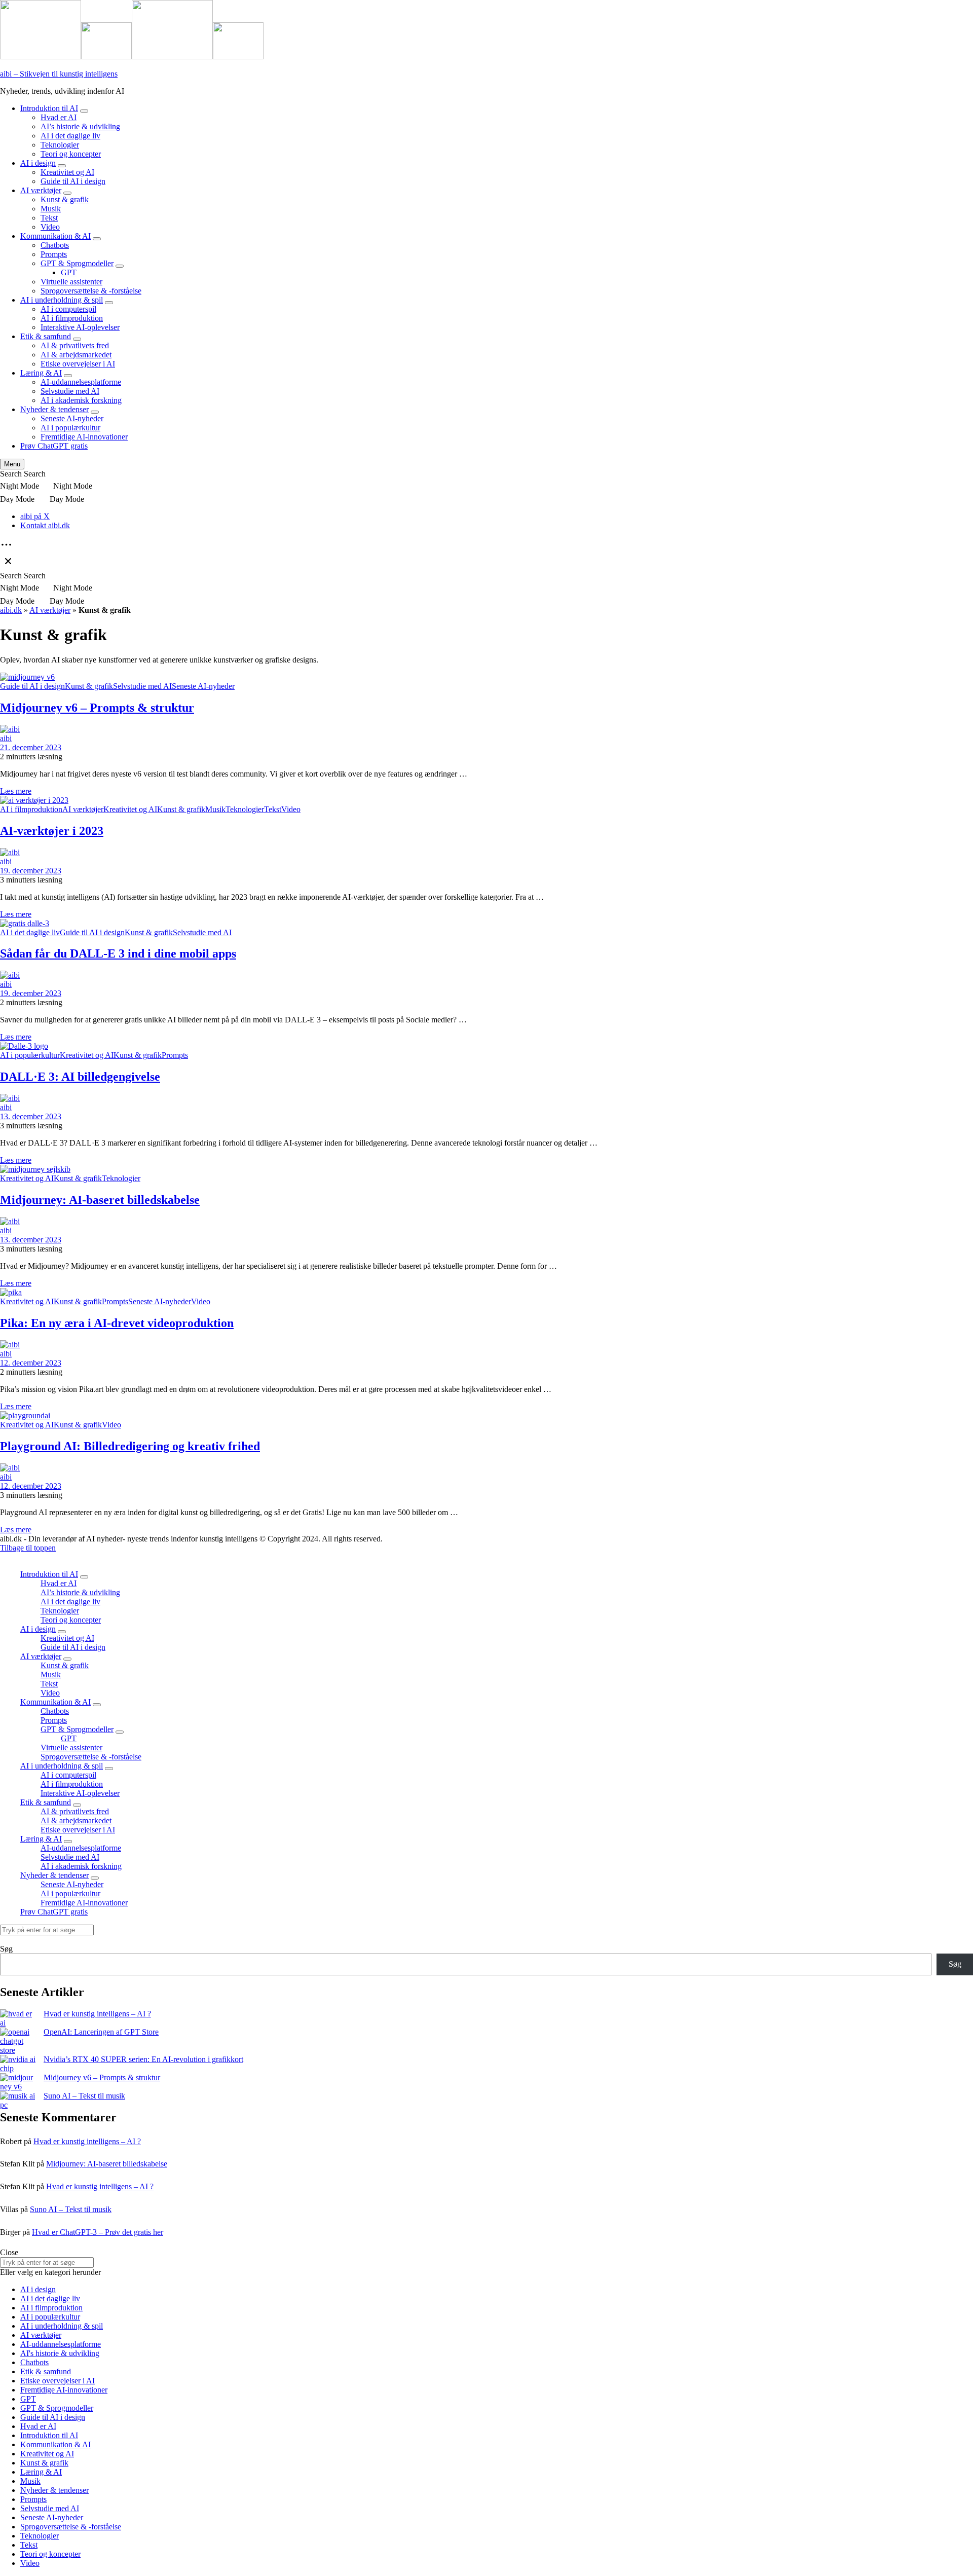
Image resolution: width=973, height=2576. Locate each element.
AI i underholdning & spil (62, 300)
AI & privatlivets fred (75, 345)
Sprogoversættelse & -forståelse (91, 291)
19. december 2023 (31, 871)
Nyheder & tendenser (54, 409)
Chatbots (55, 245)
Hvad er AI (59, 117)
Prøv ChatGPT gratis (54, 446)
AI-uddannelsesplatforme (81, 382)
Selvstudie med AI (70, 391)
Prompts (54, 254)
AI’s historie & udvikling (80, 126)
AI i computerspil (68, 309)
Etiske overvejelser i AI (78, 364)
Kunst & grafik (65, 199)
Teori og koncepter (71, 154)
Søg (6, 1949)
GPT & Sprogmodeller (77, 263)
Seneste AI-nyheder (72, 418)
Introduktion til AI (49, 108)
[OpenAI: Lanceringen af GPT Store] (18, 2041)
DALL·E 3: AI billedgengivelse (80, 1077)
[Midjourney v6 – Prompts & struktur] (18, 2082)
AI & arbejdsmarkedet (76, 355)
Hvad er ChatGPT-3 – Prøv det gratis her (98, 2232)
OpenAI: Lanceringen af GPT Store (101, 2032)
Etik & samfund (46, 336)
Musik (51, 209)
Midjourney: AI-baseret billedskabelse (100, 1200)
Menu (12, 464)
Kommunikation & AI (55, 236)
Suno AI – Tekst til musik (84, 2096)
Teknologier (60, 145)
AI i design (38, 163)
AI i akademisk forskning (81, 400)
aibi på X (35, 516)
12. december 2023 (31, 1363)
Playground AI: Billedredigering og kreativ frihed (130, 1446)
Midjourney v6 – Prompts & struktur (97, 708)
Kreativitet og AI (67, 172)
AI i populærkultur (70, 428)
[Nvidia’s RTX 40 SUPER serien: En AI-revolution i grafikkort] (18, 2064)
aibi (6, 738)
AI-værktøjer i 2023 (52, 831)
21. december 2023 (31, 747)
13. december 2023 (31, 1116)
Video (50, 227)
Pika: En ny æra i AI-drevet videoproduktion (117, 1323)
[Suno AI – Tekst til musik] (18, 2101)
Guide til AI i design (73, 181)
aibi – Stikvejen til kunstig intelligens (59, 74)
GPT (69, 272)
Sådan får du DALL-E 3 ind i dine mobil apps (118, 953)
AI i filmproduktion (72, 318)
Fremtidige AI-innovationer (84, 437)
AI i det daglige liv (70, 136)
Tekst (49, 218)
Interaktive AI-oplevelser (80, 327)
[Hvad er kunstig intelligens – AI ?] (18, 2018)
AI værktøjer (41, 190)
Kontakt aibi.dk (45, 525)
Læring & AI (41, 373)
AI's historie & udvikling (60, 2353)
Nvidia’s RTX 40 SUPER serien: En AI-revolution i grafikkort (143, 2059)
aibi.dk (11, 610)
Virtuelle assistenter (71, 282)
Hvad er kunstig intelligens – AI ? (97, 2014)
